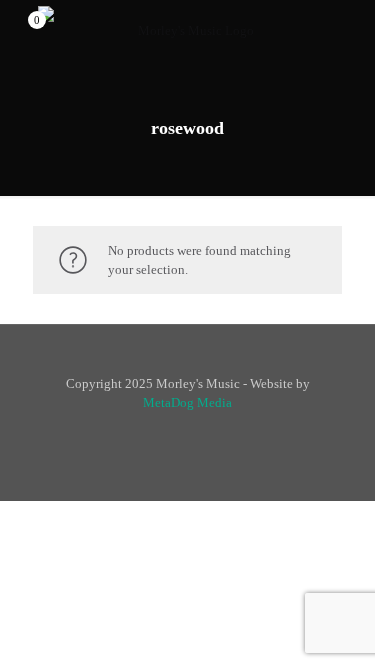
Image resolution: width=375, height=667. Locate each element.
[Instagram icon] (198, 431)
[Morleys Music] (187, 30)
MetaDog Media (187, 402)
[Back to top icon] (187, 364)
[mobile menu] (348, 30)
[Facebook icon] (177, 431)
